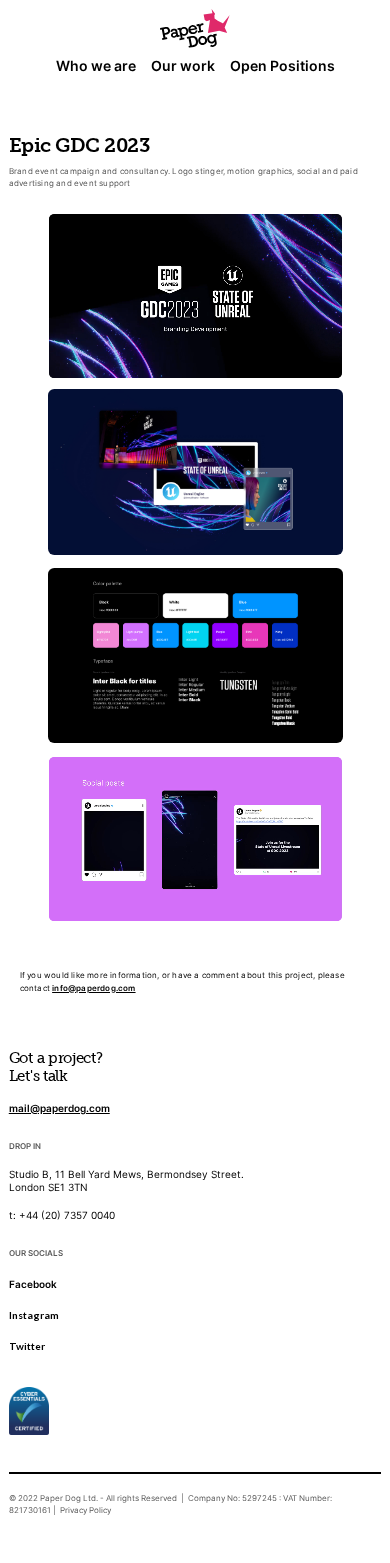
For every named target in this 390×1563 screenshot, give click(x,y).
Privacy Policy (85, 1510)
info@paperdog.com (93, 988)
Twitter (27, 1346)
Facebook (33, 1284)
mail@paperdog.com (59, 1108)
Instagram (34, 1315)
